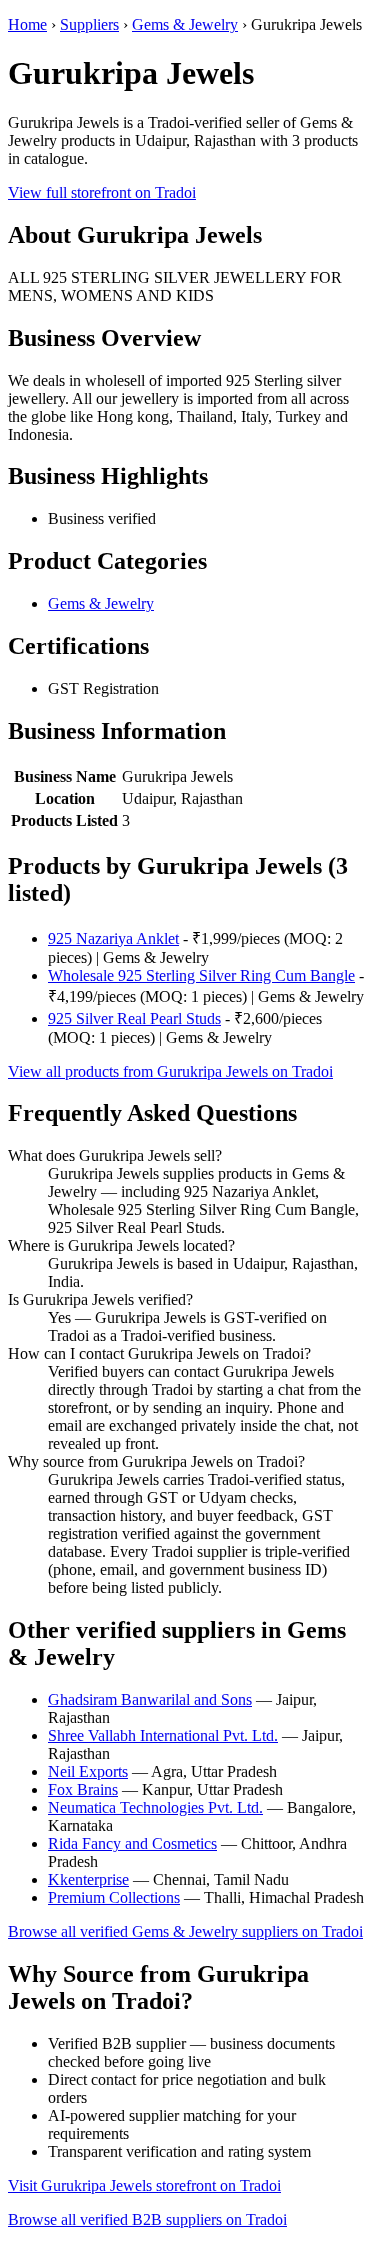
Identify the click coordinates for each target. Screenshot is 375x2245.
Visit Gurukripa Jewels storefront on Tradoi (144, 2185)
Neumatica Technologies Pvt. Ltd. (155, 1807)
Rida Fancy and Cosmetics (132, 1843)
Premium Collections (114, 1897)
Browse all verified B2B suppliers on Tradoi (147, 2219)
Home (27, 24)
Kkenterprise (88, 1879)
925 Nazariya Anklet (113, 938)
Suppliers (89, 24)
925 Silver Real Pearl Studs (134, 1018)
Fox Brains (83, 1789)
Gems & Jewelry (185, 24)
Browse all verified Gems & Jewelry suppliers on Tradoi (185, 1931)
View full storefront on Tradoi (102, 192)
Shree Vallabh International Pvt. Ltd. (163, 1735)
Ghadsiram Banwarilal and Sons (150, 1699)
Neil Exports (88, 1771)
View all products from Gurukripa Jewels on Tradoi (170, 1071)
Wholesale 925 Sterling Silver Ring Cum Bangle (201, 975)
